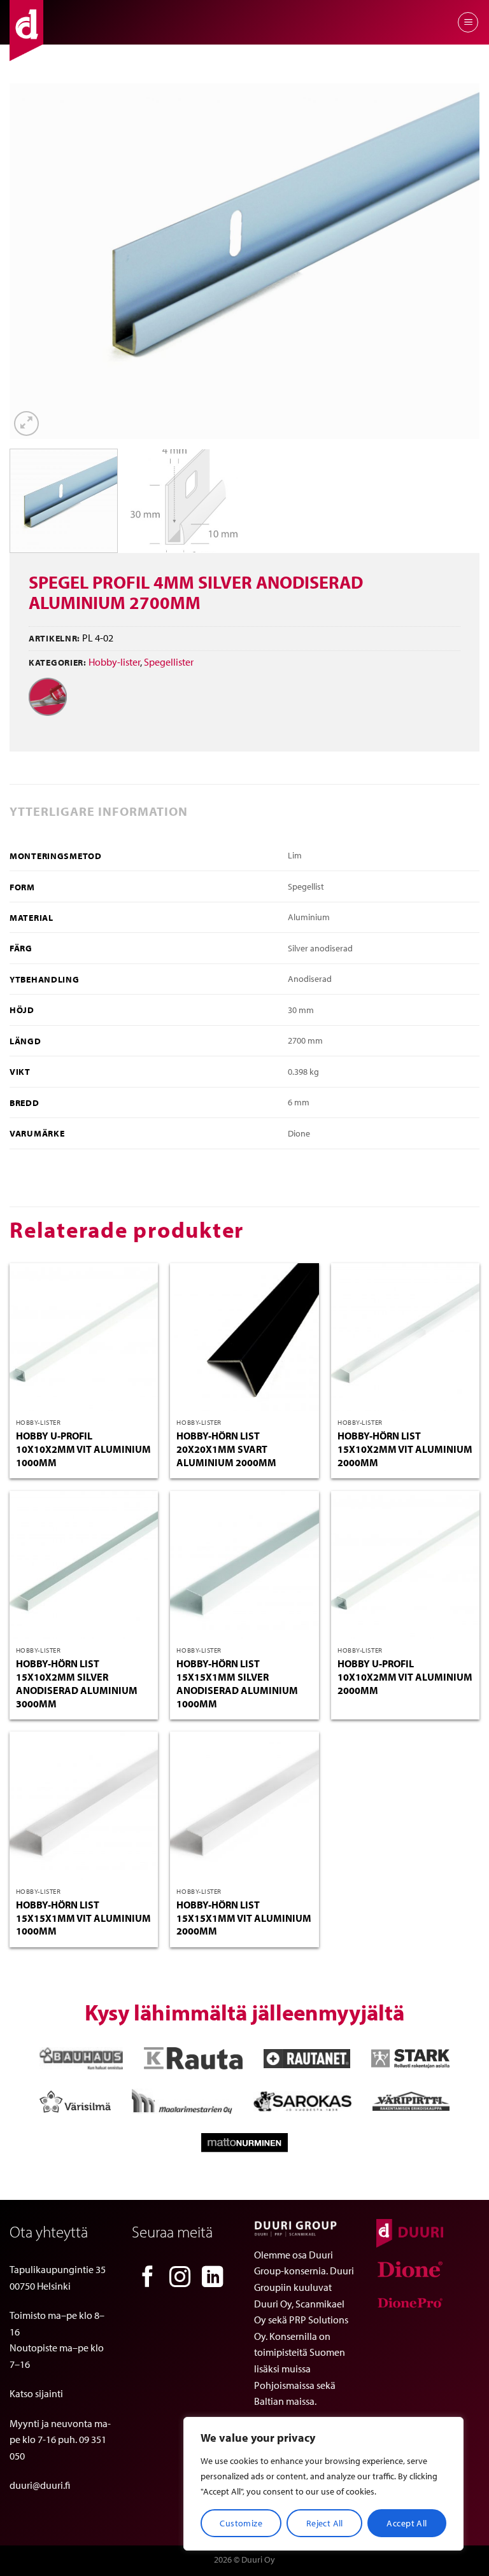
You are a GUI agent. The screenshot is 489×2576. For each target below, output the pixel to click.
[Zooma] (26, 423)
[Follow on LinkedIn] (213, 2278)
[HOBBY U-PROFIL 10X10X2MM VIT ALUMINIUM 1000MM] (84, 1337)
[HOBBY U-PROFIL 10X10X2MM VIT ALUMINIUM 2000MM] (405, 1565)
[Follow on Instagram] (180, 2278)
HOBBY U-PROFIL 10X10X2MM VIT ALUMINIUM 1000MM (83, 1449)
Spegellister (169, 662)
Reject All (325, 2523)
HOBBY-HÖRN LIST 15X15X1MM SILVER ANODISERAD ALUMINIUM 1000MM (237, 1683)
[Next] (454, 261)
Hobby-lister (114, 662)
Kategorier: (58, 662)
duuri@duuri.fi (40, 2485)
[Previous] (35, 261)
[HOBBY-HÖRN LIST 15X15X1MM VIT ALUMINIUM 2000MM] (244, 1806)
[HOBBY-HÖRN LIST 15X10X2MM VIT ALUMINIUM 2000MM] (405, 1337)
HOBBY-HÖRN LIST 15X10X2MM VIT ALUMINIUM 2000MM (405, 1449)
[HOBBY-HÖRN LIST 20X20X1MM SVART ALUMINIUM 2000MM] (244, 1337)
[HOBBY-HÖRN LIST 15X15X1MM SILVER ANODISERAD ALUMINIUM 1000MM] (244, 1565)
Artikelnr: (54, 638)
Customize (241, 2523)
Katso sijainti (36, 2393)
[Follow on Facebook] (148, 2278)
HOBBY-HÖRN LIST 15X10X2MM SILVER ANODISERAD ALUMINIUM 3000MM (77, 1683)
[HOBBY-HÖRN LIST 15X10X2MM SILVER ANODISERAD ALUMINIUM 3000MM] (84, 1565)
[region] (323, 2484)
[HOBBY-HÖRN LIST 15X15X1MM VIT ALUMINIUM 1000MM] (84, 1806)
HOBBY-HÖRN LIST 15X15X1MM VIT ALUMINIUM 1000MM (83, 1918)
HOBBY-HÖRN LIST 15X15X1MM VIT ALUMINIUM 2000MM (244, 1918)
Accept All (407, 2523)
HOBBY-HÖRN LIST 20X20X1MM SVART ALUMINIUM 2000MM (226, 1449)
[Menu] (468, 22)
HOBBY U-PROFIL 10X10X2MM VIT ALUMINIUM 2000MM (405, 1677)
